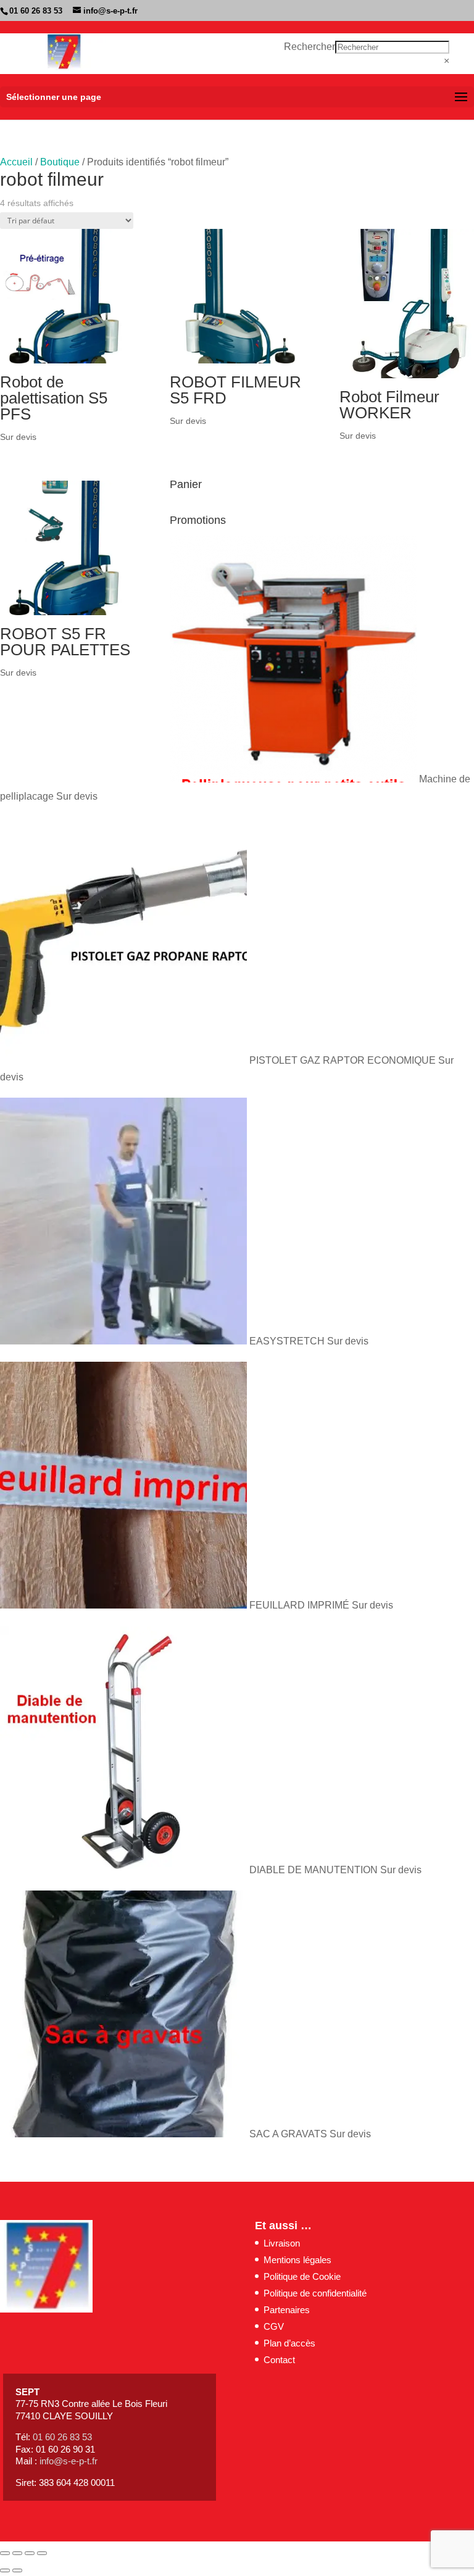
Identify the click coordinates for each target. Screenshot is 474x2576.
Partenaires (287, 2310)
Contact (279, 2360)
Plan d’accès (289, 2343)
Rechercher (310, 47)
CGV (274, 2326)
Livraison (282, 2243)
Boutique (60, 162)
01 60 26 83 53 (36, 11)
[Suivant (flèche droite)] (17, 2570)
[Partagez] (30, 2553)
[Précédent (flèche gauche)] (5, 2570)
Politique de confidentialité (315, 2293)
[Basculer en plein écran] (17, 2553)
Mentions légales (297, 2260)
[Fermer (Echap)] (42, 2553)
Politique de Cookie (302, 2276)
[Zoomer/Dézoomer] (5, 2553)
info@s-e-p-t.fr (69, 2461)
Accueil (16, 162)
